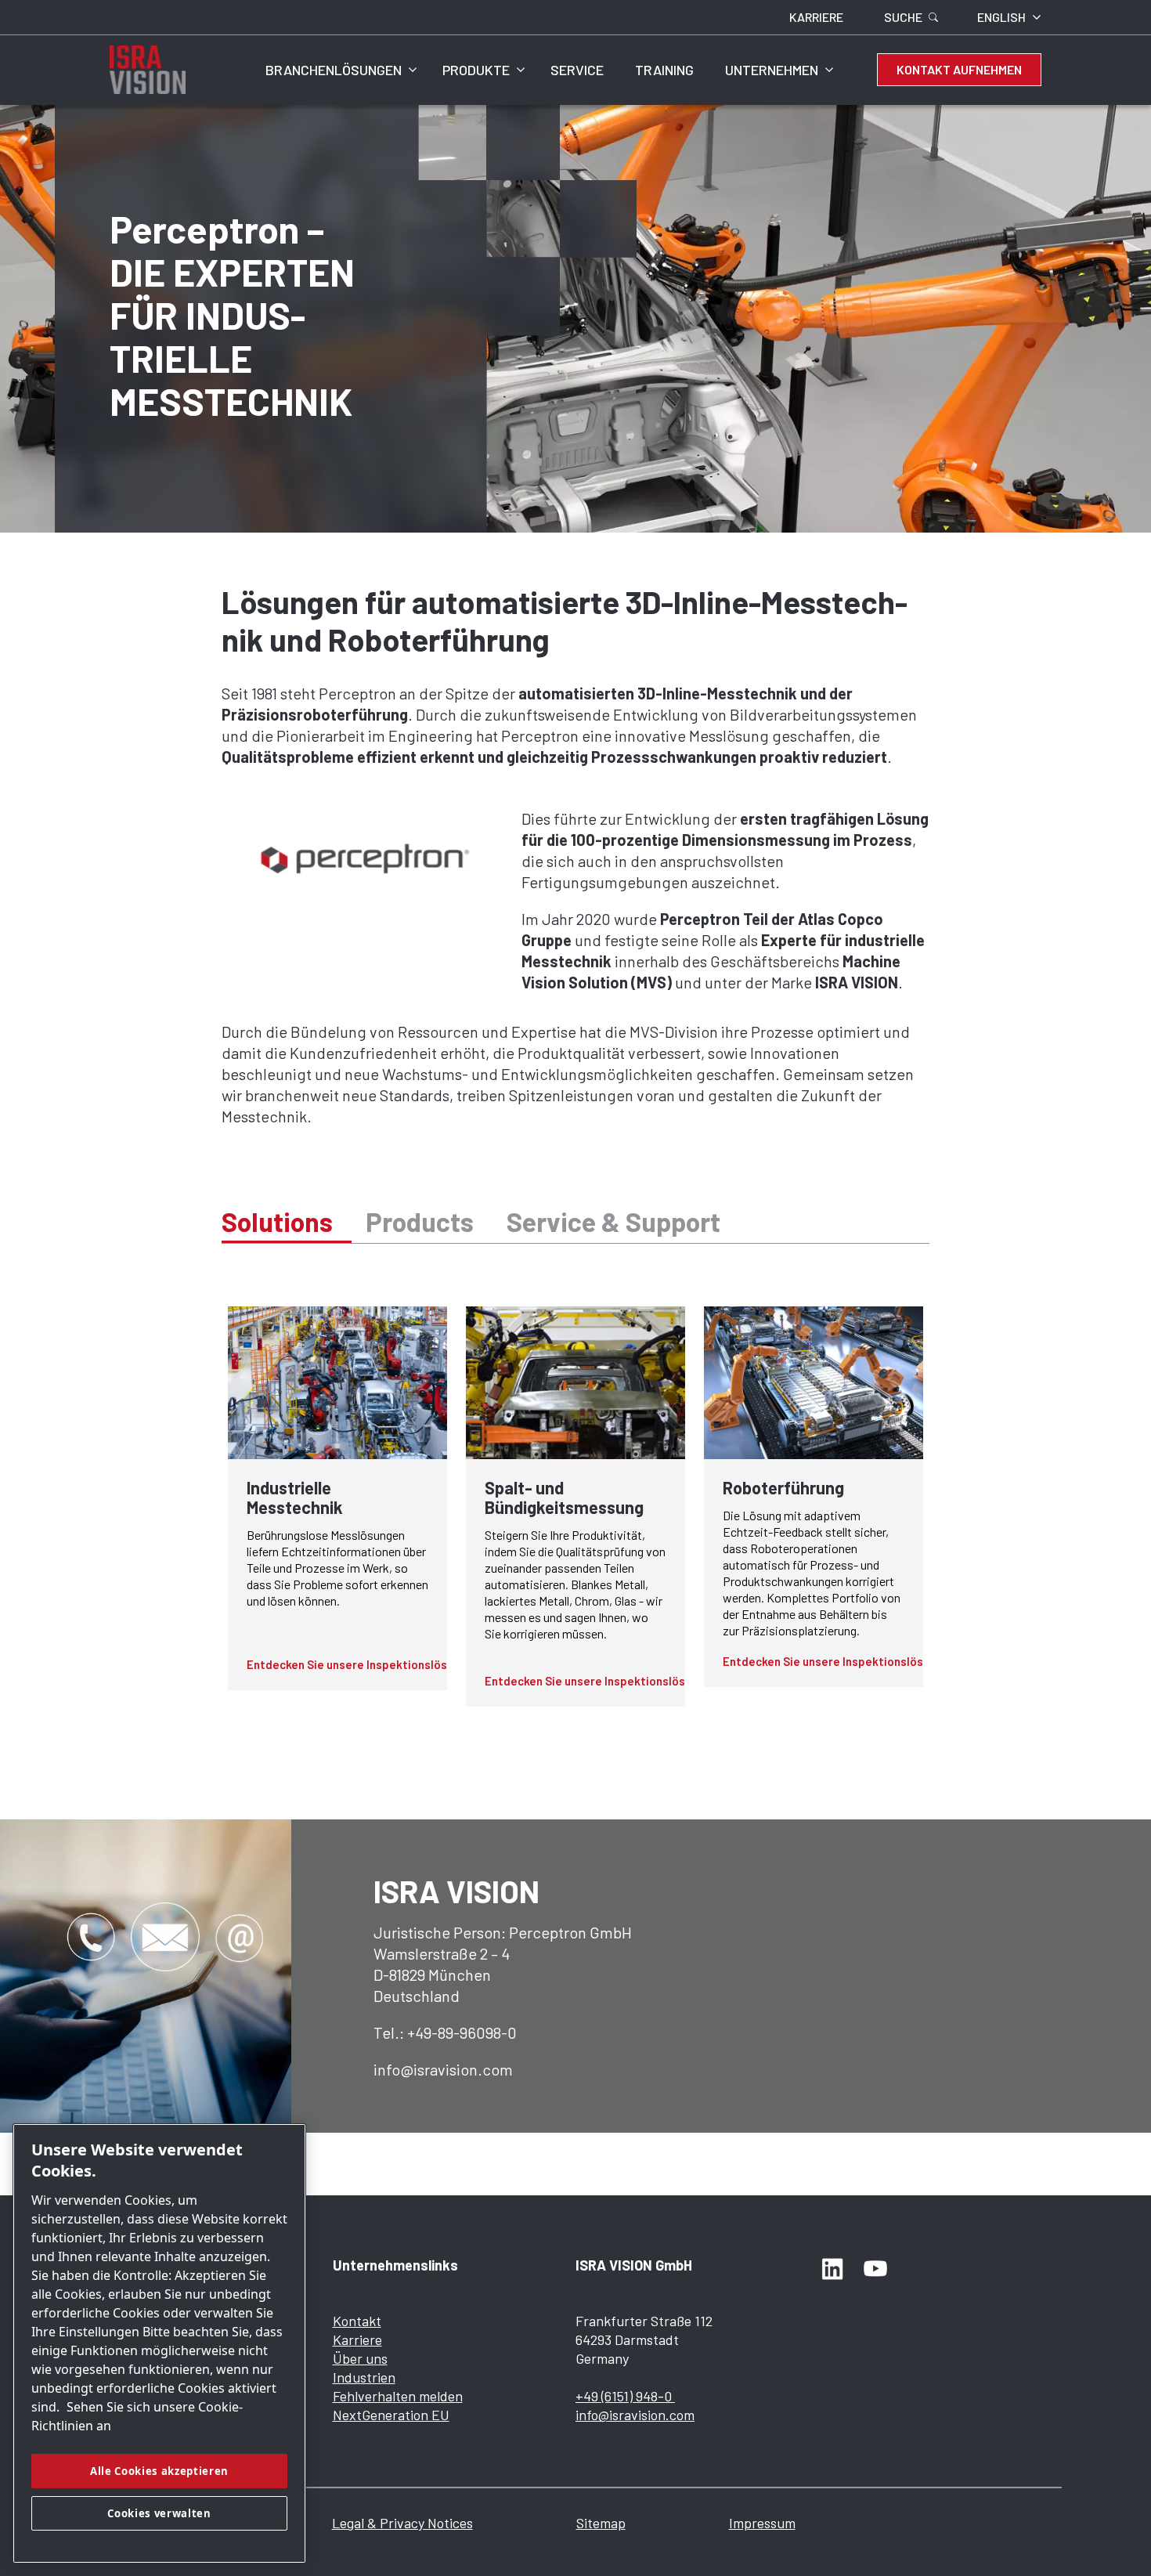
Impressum (762, 2523)
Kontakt (357, 2321)
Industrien (364, 2377)
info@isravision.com (443, 2069)
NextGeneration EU (391, 2415)
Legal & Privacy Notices (402, 2523)
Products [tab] (420, 1221)
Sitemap (601, 2523)
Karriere (357, 2339)
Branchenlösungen (334, 70)
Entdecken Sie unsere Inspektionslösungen (363, 1664)
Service (577, 70)
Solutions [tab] (277, 1221)
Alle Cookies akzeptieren (159, 2471)
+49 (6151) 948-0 (625, 2396)
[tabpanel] (575, 1507)
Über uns (360, 2358)
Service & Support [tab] (613, 1221)
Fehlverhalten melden (398, 2396)
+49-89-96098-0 (462, 2032)
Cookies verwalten (159, 2513)
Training (664, 70)
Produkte (476, 70)
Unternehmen (772, 70)
